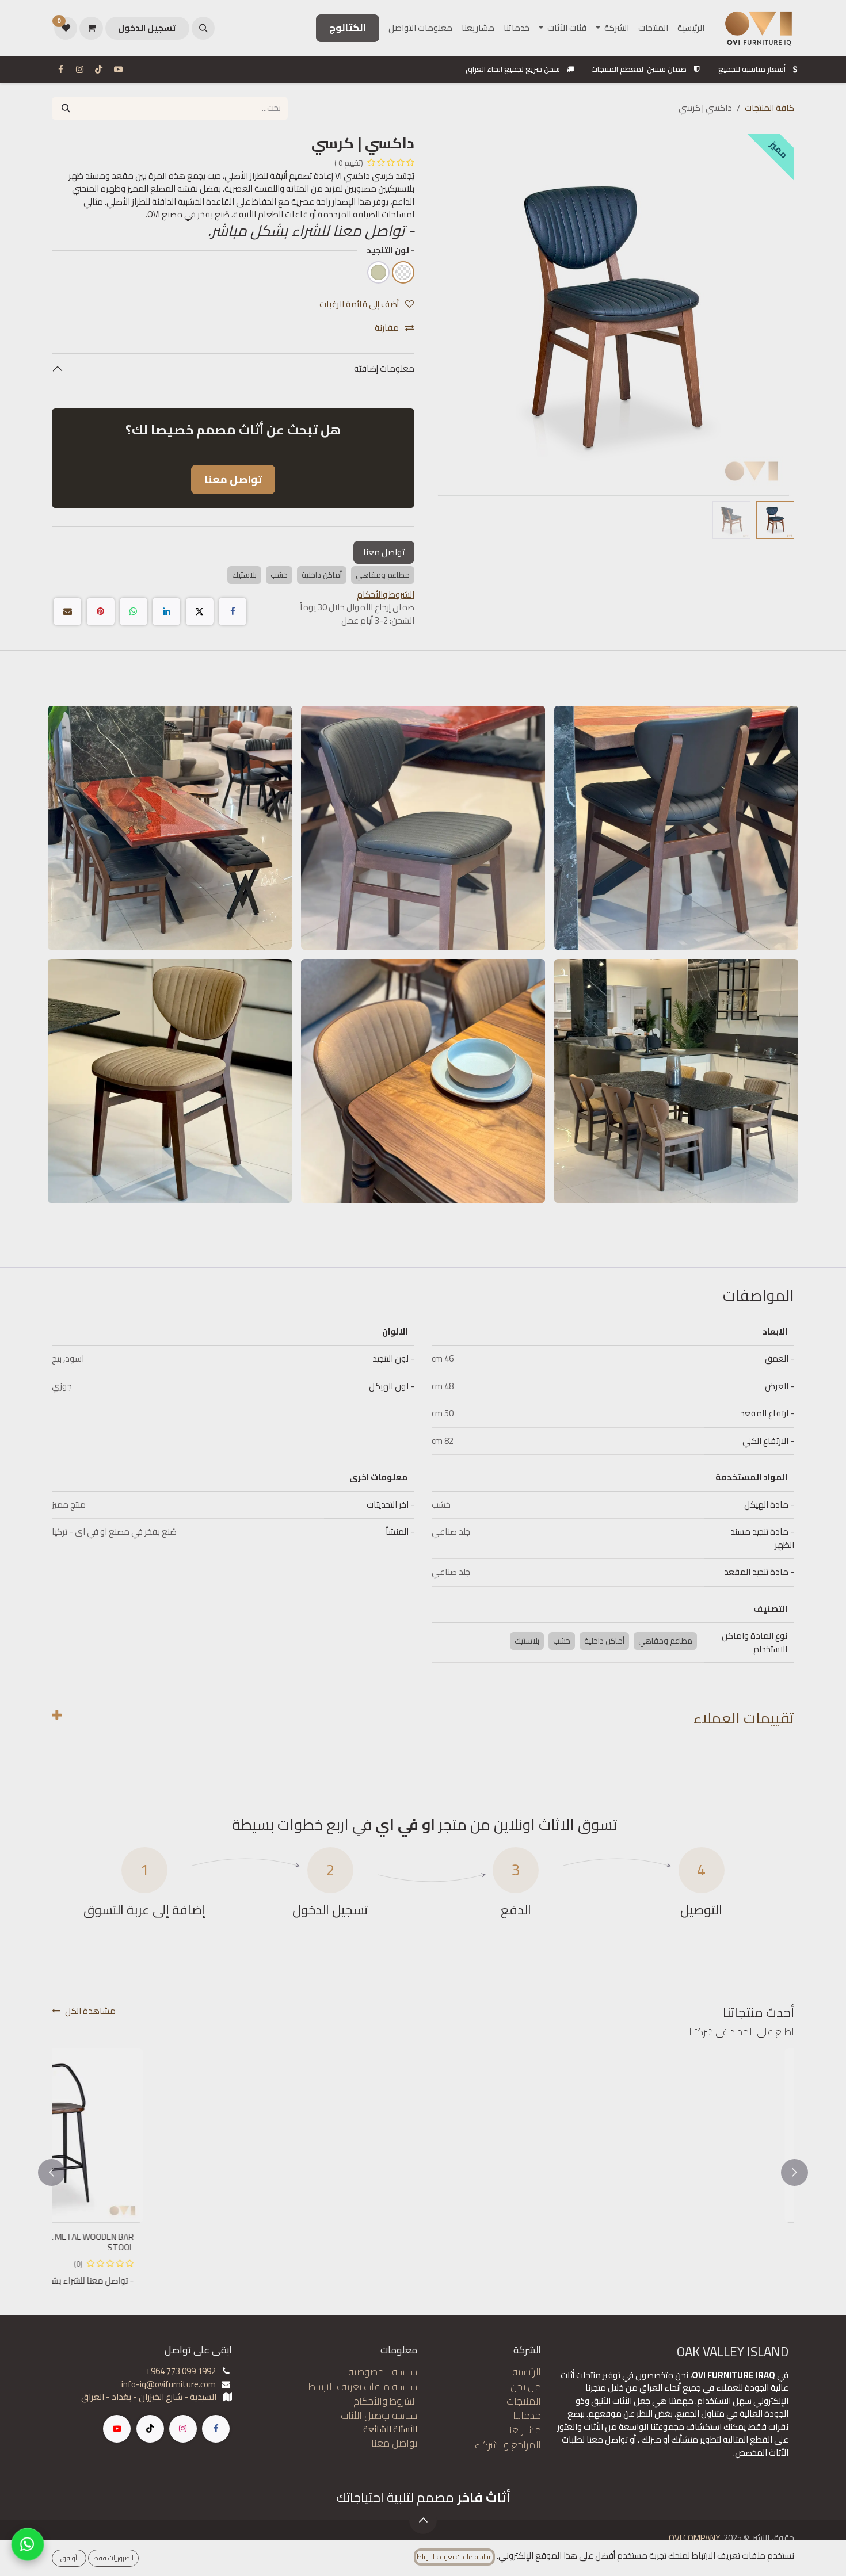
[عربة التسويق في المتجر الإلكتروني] (91, 28)
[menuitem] (691, 28)
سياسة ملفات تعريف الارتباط (363, 2387)
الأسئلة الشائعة (390, 2429)
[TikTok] (99, 70)
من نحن (526, 2387)
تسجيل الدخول (147, 28)
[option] (423, 2173)
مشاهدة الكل (90, 2011)
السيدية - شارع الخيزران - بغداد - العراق (149, 2397)
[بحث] (66, 108)
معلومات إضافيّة (383, 368)
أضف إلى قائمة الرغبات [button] (360, 304)
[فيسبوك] (60, 70)
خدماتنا (527, 2416)
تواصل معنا (384, 552)
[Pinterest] (101, 611)
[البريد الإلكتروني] (67, 611)
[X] (200, 611)
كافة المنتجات (769, 108)
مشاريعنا (524, 2430)
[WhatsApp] (134, 611)
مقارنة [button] (388, 328)
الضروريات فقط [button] (113, 2558)
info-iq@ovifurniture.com (169, 2384)
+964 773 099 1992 (181, 2371)
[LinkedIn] (166, 611)
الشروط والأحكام (385, 2401)
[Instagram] (79, 70)
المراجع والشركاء (508, 2445)
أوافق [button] (69, 2558)
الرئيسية (527, 2372)
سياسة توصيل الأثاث (379, 2416)
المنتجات (524, 2401)
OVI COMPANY (694, 2538)
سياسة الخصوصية (383, 2372)
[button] (203, 28)
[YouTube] (118, 70)
